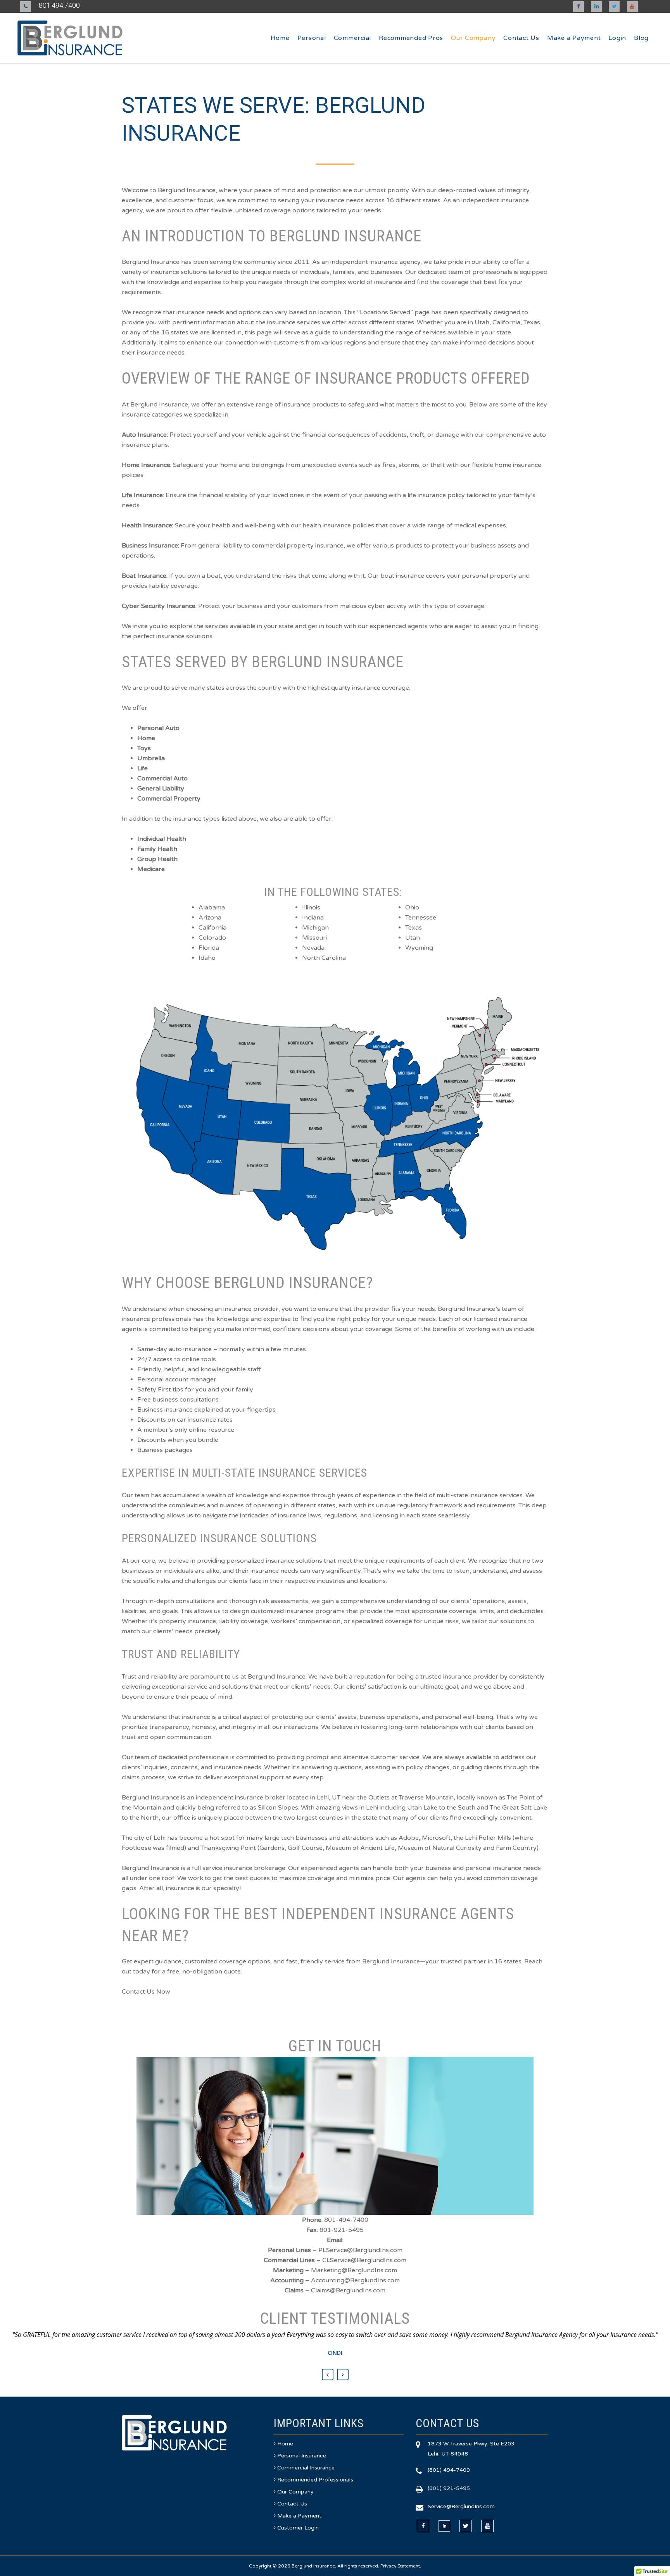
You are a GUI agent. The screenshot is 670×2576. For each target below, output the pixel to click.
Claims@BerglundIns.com (348, 2290)
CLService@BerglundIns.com (364, 2260)
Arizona (210, 918)
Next (343, 2375)
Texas (414, 928)
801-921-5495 (342, 2230)
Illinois (311, 907)
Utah (413, 938)
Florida (209, 948)
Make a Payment (299, 2516)
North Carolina (324, 958)
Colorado (212, 938)
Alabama (212, 907)
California (212, 928)
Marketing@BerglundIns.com (354, 2270)
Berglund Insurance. (314, 2566)
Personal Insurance (302, 2456)
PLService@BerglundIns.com (360, 2250)
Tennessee (421, 918)
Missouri (314, 938)
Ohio (412, 907)
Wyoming (419, 948)
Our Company (295, 2492)
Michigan (315, 928)
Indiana (313, 918)
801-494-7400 (346, 2220)
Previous (328, 2375)
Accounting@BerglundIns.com (355, 2280)
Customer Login (298, 2528)
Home (285, 2444)
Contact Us (292, 2504)
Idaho (207, 958)
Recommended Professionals (315, 2480)
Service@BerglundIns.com (461, 2506)
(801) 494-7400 (449, 2470)
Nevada (313, 948)
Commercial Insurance (306, 2468)
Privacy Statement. (401, 2566)
